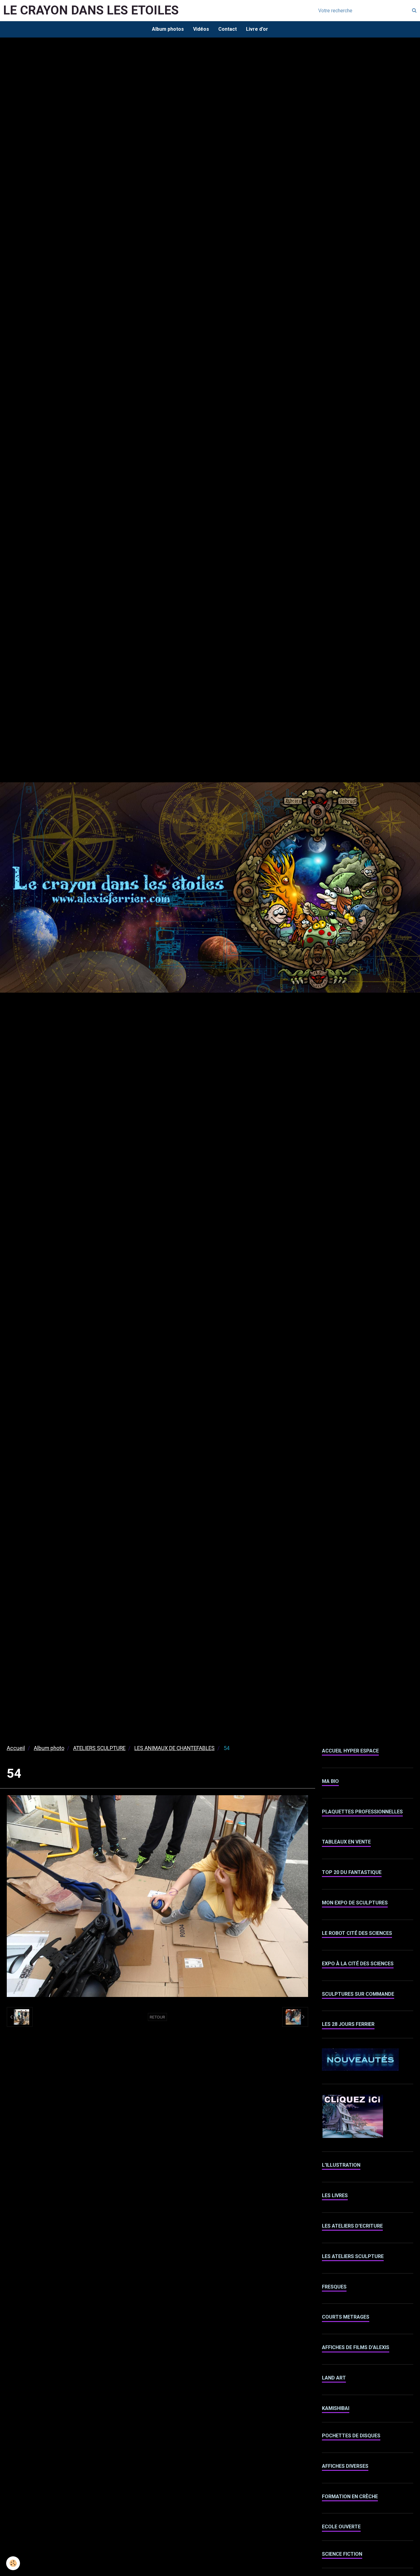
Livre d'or (257, 29)
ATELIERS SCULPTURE (99, 1748)
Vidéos (201, 29)
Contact (228, 29)
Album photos (168, 29)
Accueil (16, 1748)
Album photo (49, 1748)
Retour (157, 2017)
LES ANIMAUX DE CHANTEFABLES (174, 1748)
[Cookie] (13, 2563)
